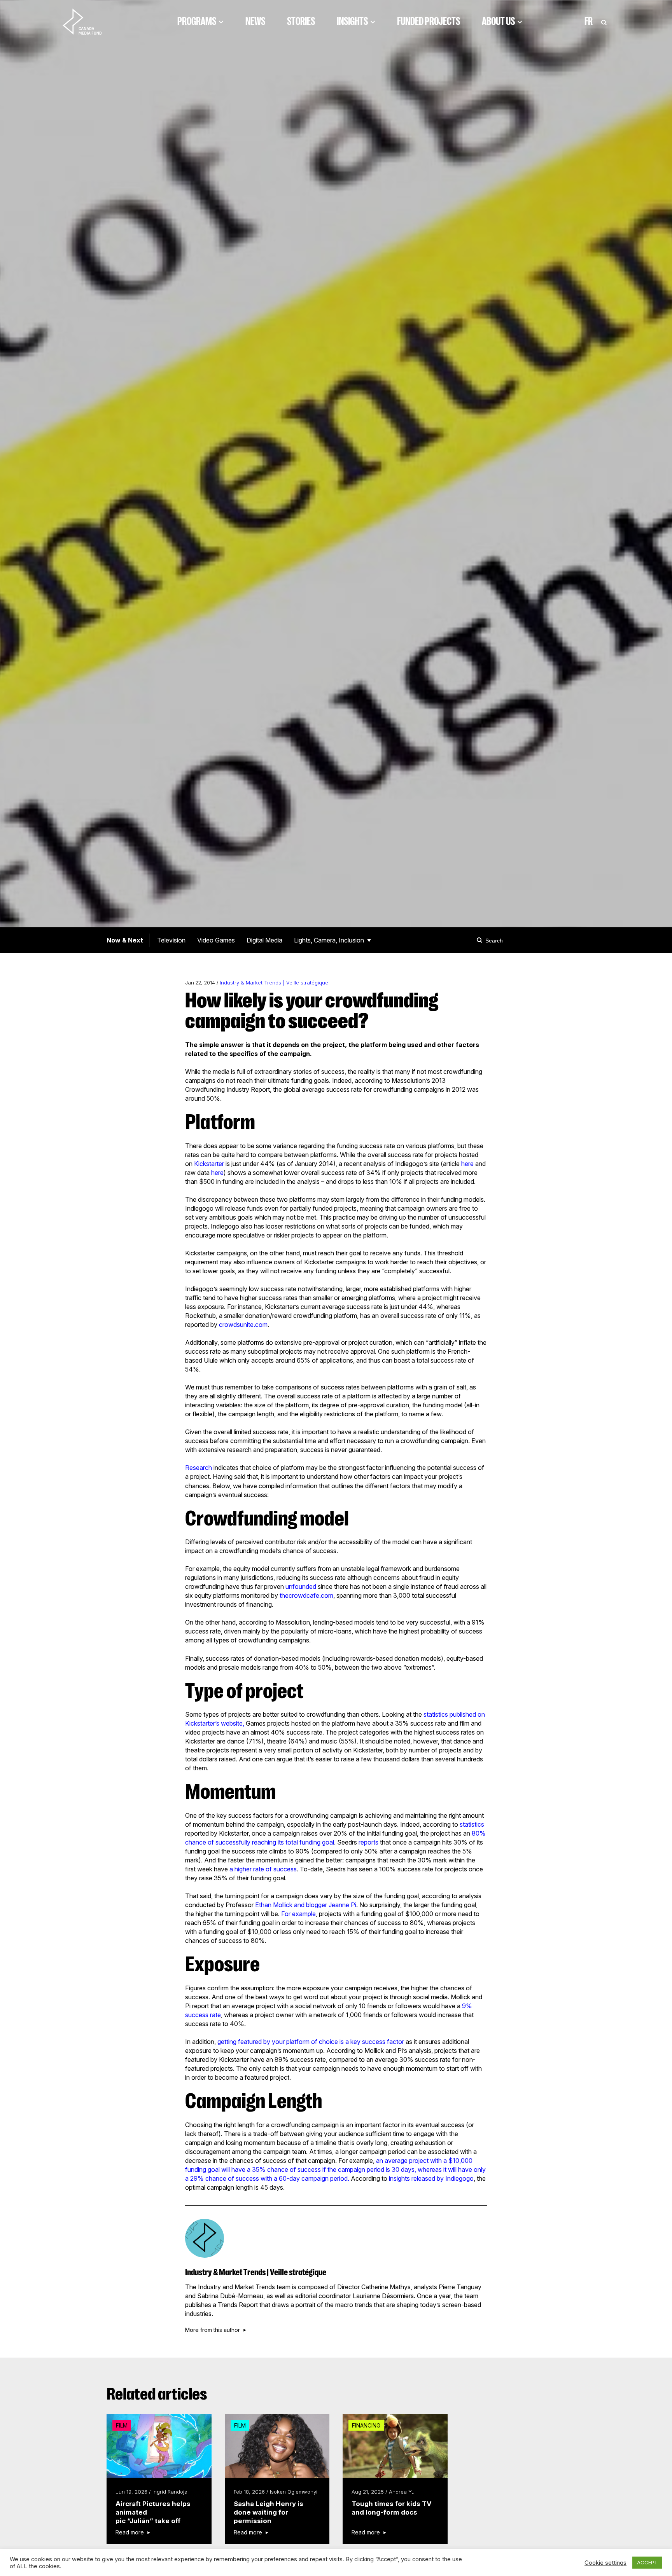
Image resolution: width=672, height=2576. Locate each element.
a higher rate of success (263, 1869)
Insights (352, 21)
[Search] (481, 940)
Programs (197, 21)
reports (368, 1842)
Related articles (157, 2394)
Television (171, 940)
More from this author (213, 2330)
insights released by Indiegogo (431, 2178)
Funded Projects (429, 21)
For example (298, 1914)
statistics (472, 1824)
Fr (589, 21)
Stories (301, 21)
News (255, 21)
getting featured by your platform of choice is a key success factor (311, 2042)
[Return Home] (89, 21)
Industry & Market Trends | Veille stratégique (274, 983)
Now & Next (125, 940)
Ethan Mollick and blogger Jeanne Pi (306, 1905)
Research (199, 1468)
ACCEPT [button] (647, 2562)
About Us (498, 21)
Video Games (216, 940)
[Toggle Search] (604, 21)
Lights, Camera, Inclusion (329, 940)
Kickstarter (209, 1164)
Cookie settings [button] (605, 2563)
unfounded (301, 1586)
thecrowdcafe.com (306, 1595)
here (467, 1164)
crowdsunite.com (243, 1325)
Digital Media (264, 940)
